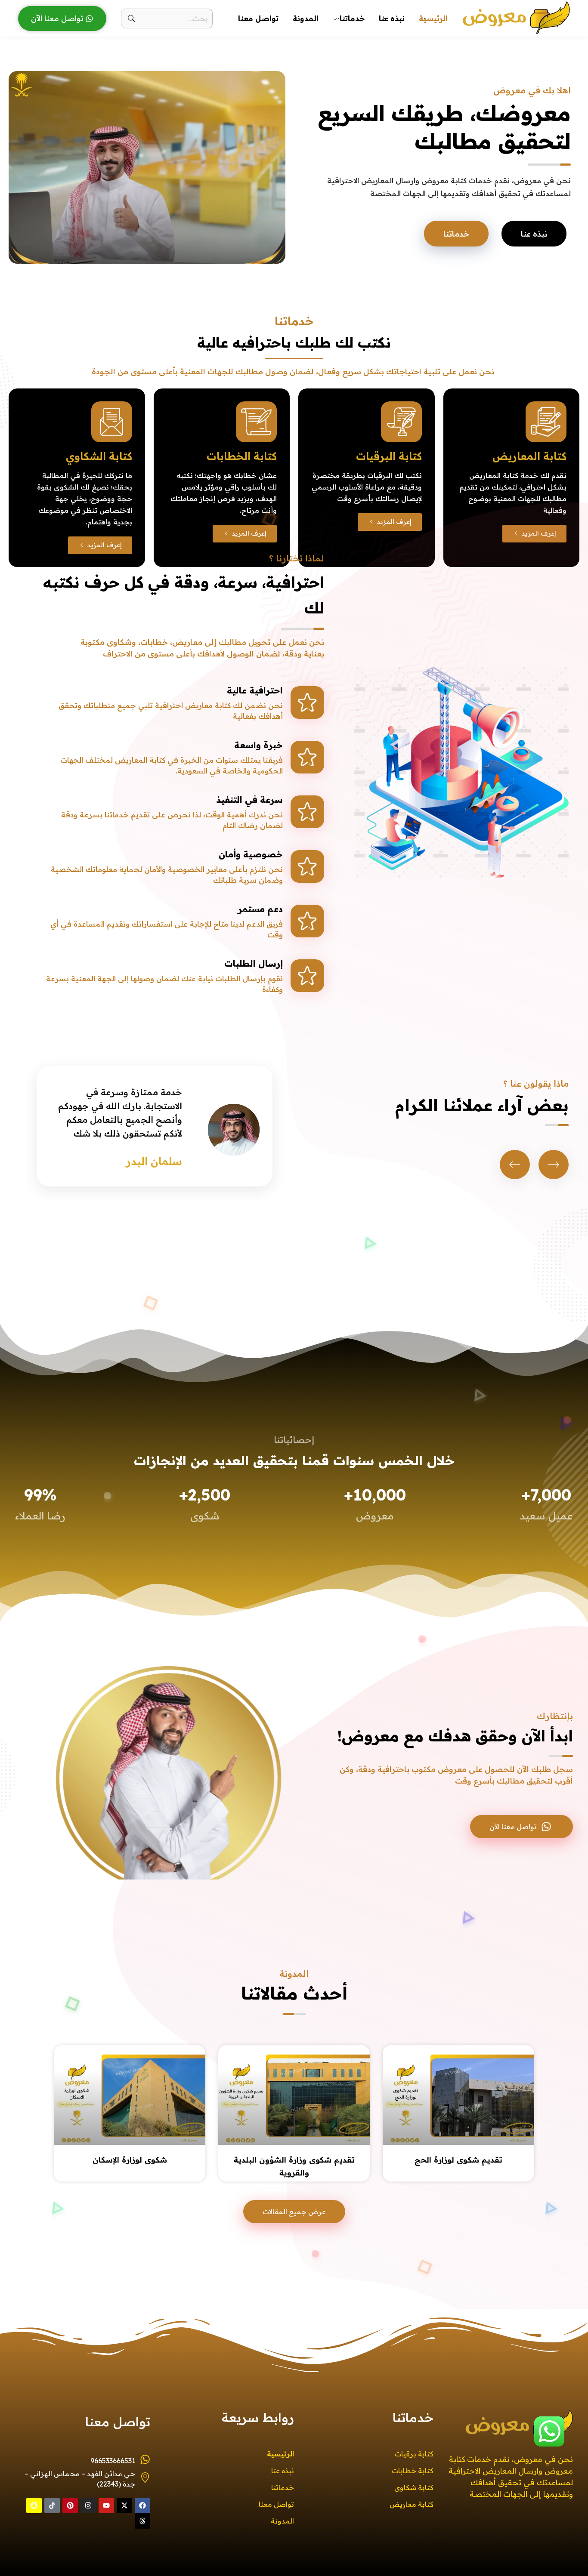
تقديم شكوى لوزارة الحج (458, 2160)
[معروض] (516, 17)
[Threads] (142, 2521)
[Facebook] (142, 2505)
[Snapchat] (34, 2505)
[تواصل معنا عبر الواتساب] (549, 2431)
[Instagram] (88, 2505)
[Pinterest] (70, 2505)
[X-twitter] (124, 2505)
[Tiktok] (52, 2505)
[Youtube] (106, 2505)
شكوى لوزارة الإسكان (130, 2160)
